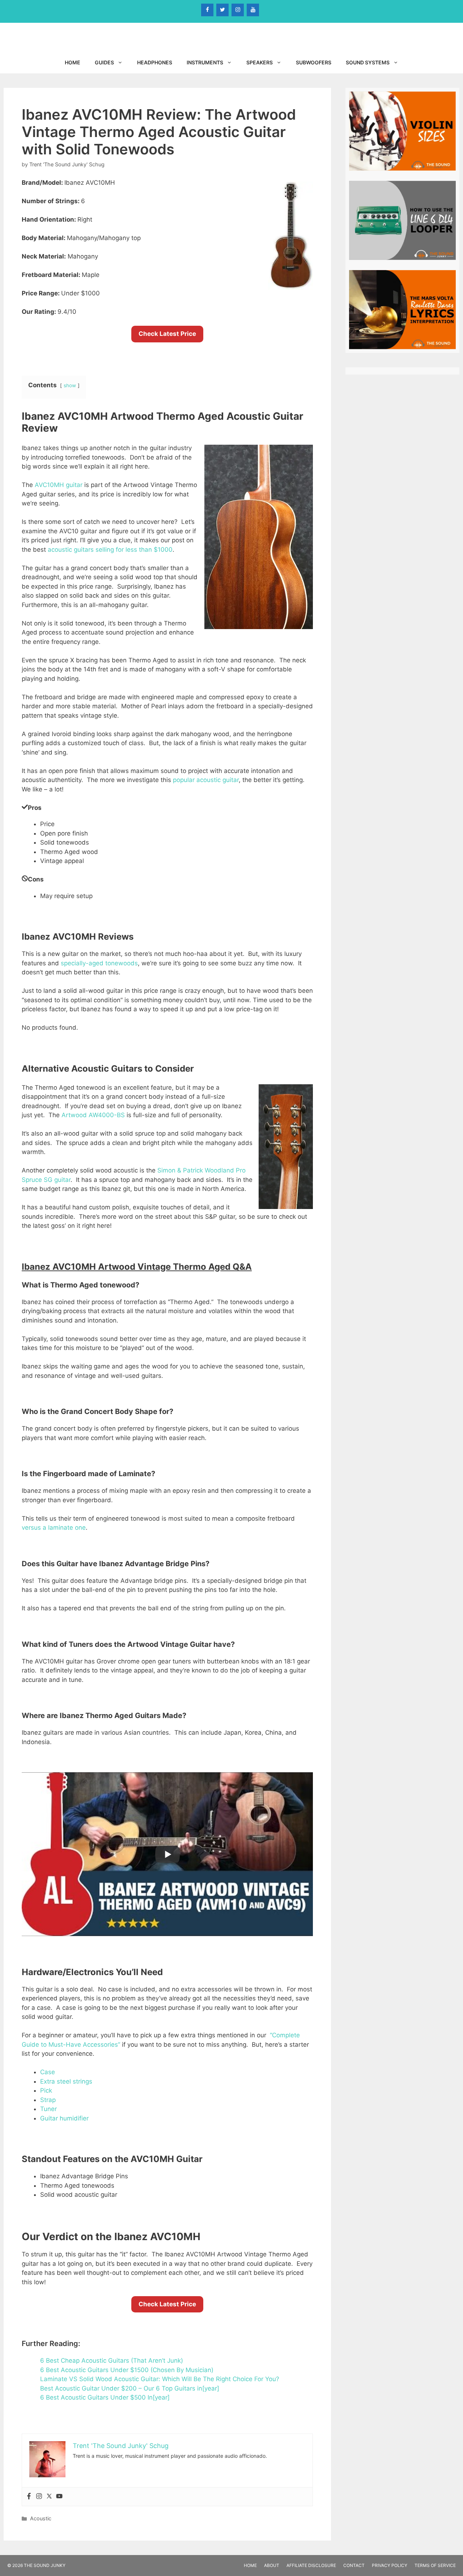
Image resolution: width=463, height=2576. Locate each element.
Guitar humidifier (64, 2118)
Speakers (260, 62)
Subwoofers (314, 62)
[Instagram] (238, 10)
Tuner (48, 2109)
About (272, 2565)
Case (48, 2072)
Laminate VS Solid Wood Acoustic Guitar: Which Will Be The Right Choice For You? (160, 2379)
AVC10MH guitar (59, 485)
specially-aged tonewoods (99, 963)
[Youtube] (59, 2497)
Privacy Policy (390, 2565)
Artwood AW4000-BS (93, 1115)
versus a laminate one (54, 1528)
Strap (48, 2100)
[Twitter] (222, 10)
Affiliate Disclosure (311, 2565)
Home (73, 62)
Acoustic (41, 2518)
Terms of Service (435, 2565)
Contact (354, 2565)
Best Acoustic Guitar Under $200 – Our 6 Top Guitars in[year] (130, 2388)
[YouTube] (253, 10)
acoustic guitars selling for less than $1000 (110, 550)
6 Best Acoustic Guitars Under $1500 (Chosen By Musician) (127, 2370)
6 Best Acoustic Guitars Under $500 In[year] (105, 2397)
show (70, 385)
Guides (104, 62)
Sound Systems (368, 62)
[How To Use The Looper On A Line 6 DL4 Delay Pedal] (402, 256)
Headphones (155, 62)
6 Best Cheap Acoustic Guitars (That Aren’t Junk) (112, 2361)
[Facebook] (207, 10)
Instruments (205, 62)
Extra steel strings (66, 2081)
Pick (46, 2090)
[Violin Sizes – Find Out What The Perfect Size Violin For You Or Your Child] (402, 167)
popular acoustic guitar (206, 780)
